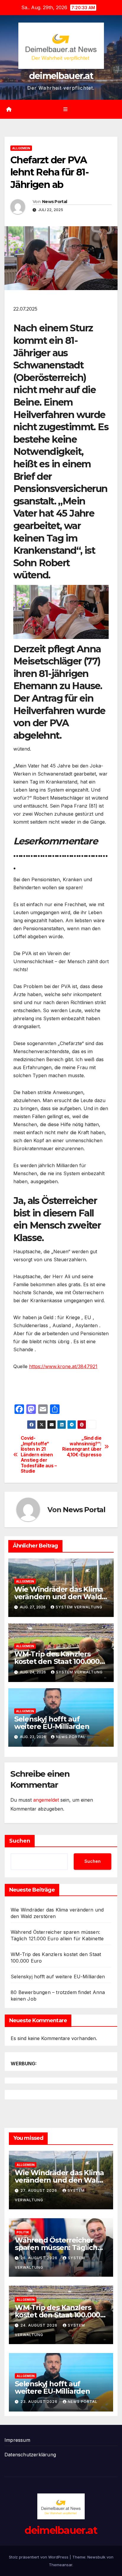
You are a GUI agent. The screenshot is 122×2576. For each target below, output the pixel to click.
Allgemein (21, 148)
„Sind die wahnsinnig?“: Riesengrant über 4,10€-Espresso (82, 1446)
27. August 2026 (39, 2190)
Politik (23, 2232)
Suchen (20, 1841)
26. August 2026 (40, 2258)
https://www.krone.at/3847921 (63, 1366)
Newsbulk (96, 2557)
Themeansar (61, 2565)
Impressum (17, 2440)
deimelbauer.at (61, 76)
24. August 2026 (40, 2325)
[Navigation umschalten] (65, 109)
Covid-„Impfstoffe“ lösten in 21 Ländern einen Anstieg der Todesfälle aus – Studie (39, 1455)
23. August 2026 (40, 2402)
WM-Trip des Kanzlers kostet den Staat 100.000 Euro (57, 1661)
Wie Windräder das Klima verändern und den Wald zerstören (59, 1597)
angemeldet (46, 1800)
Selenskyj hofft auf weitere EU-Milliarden (52, 1723)
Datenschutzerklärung (30, 2455)
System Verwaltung (79, 1607)
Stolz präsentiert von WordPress (39, 2557)
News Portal (54, 202)
